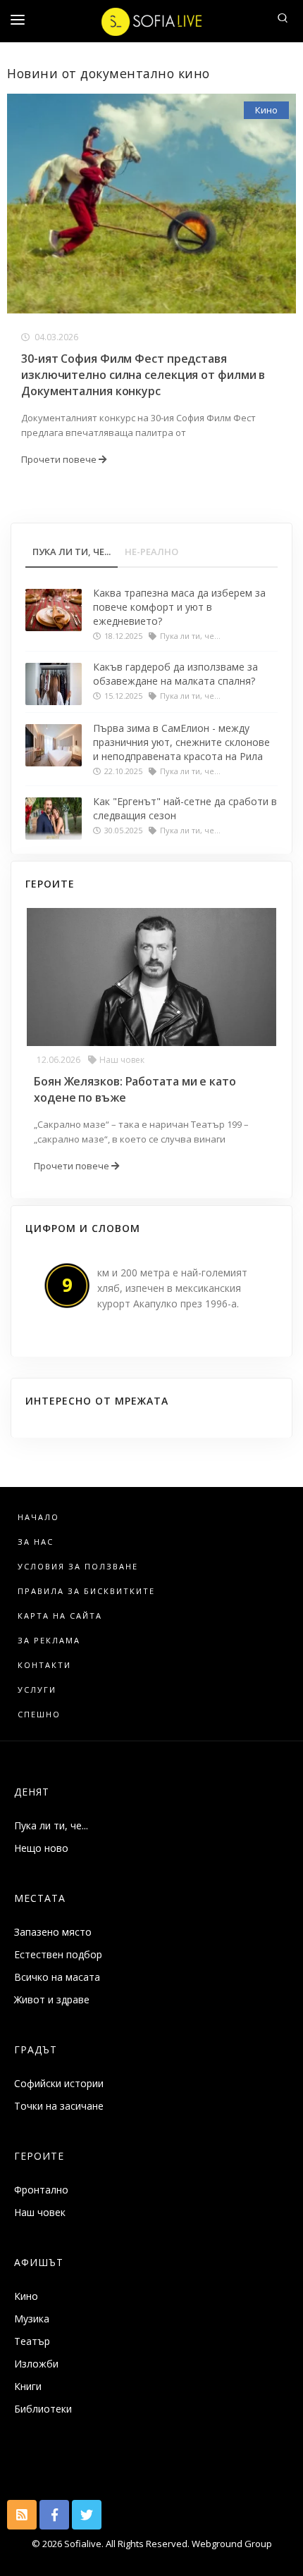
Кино (266, 110)
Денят (32, 1792)
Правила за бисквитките (86, 1591)
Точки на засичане (59, 2106)
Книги (28, 2386)
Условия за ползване (78, 1566)
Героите (39, 2156)
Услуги (37, 1690)
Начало (38, 1517)
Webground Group (231, 2544)
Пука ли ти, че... (51, 1825)
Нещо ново (41, 1848)
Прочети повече (60, 459)
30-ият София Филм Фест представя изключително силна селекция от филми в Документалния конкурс (143, 375)
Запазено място (53, 1932)
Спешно (39, 1714)
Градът (36, 2049)
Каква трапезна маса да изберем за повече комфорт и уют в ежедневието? (179, 607)
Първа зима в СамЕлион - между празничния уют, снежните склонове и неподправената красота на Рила (181, 742)
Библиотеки (43, 2409)
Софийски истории (59, 2083)
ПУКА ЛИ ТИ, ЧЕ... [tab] (72, 552)
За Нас (36, 1542)
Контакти (44, 1665)
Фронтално (41, 2190)
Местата (40, 1898)
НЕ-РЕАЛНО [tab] (151, 552)
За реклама (49, 1640)
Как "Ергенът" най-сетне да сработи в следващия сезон (185, 808)
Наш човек (122, 1060)
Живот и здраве (52, 1999)
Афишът (39, 2262)
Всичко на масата (57, 1977)
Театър (32, 2341)
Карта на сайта (60, 1616)
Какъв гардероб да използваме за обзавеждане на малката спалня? (175, 674)
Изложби (36, 2364)
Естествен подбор (58, 1954)
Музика (32, 2319)
